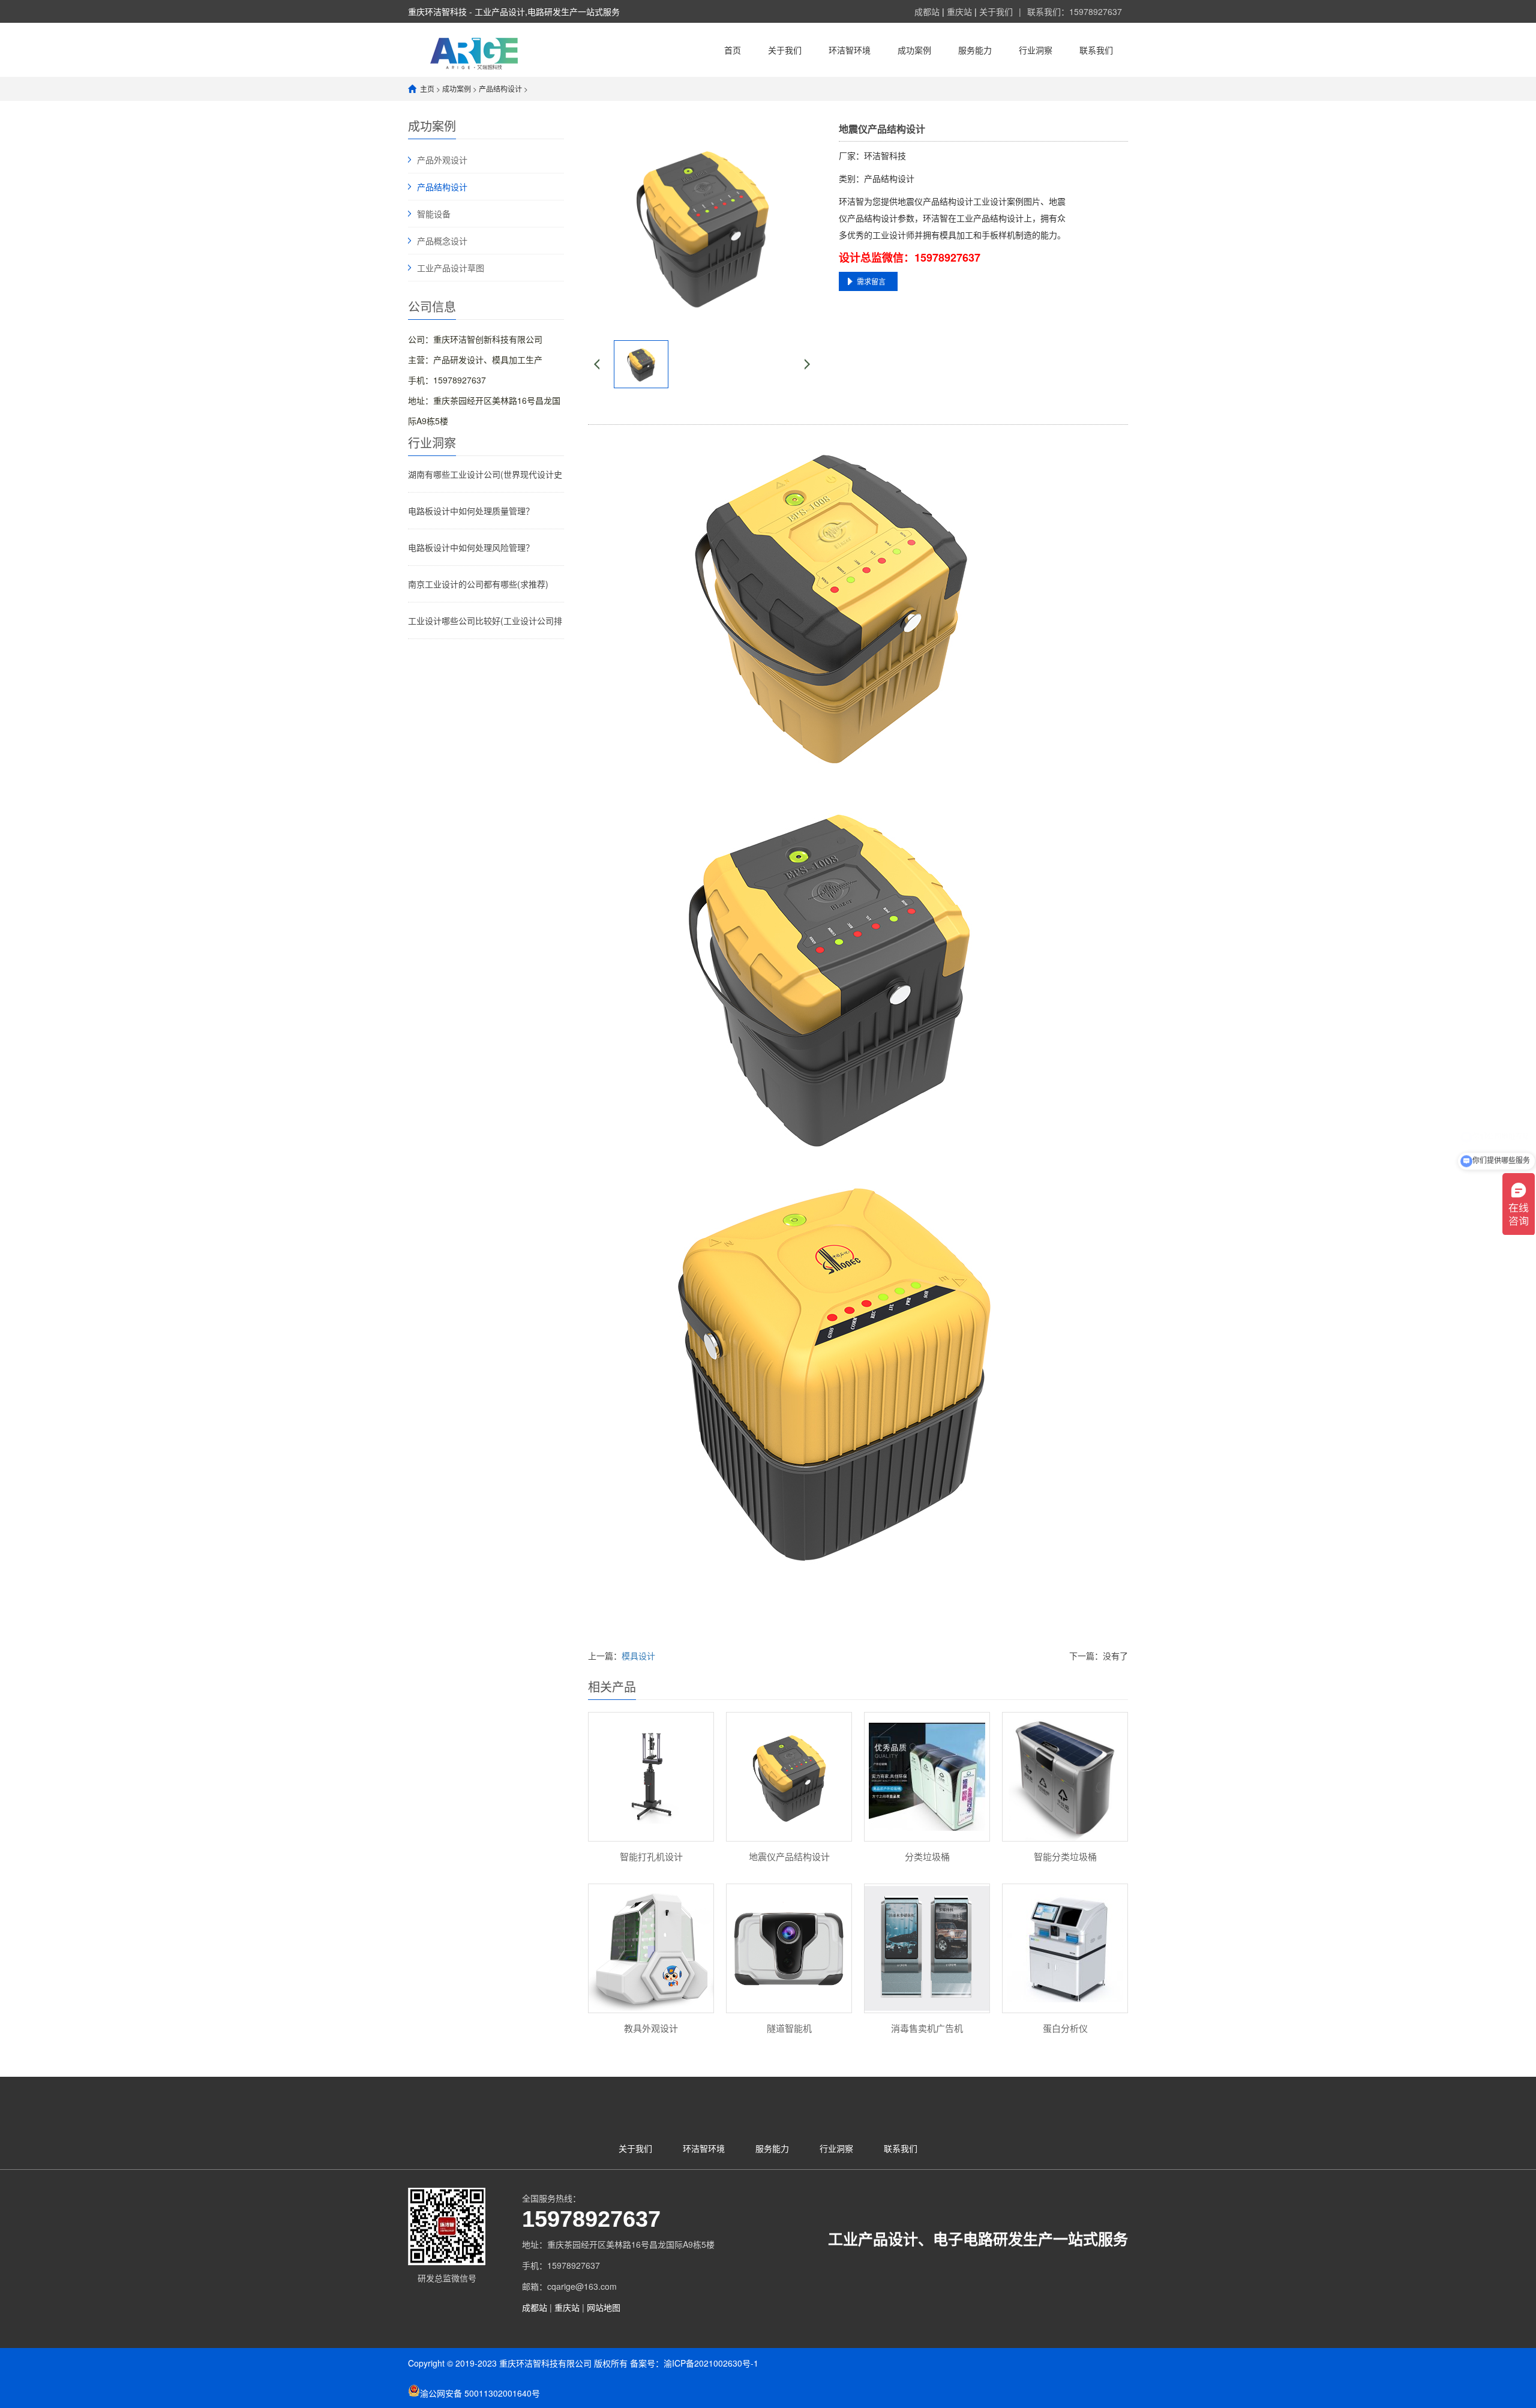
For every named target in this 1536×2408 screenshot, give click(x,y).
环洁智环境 (850, 50)
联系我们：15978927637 (1075, 11)
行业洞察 (1036, 50)
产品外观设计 (442, 160)
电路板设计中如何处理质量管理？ (471, 511)
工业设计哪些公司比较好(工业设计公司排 (485, 620)
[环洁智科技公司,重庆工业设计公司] (476, 50)
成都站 (928, 11)
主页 (427, 89)
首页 (733, 50)
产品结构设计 (500, 89)
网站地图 (604, 2307)
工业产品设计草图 (451, 268)
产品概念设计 (442, 241)
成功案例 (914, 50)
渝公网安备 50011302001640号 (480, 2393)
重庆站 (961, 11)
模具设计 (638, 1656)
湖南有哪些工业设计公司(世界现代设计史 (485, 474)
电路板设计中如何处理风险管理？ (471, 547)
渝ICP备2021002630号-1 (711, 2363)
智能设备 (434, 214)
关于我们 (996, 11)
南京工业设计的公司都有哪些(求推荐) (478, 584)
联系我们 (1096, 50)
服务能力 (975, 50)
